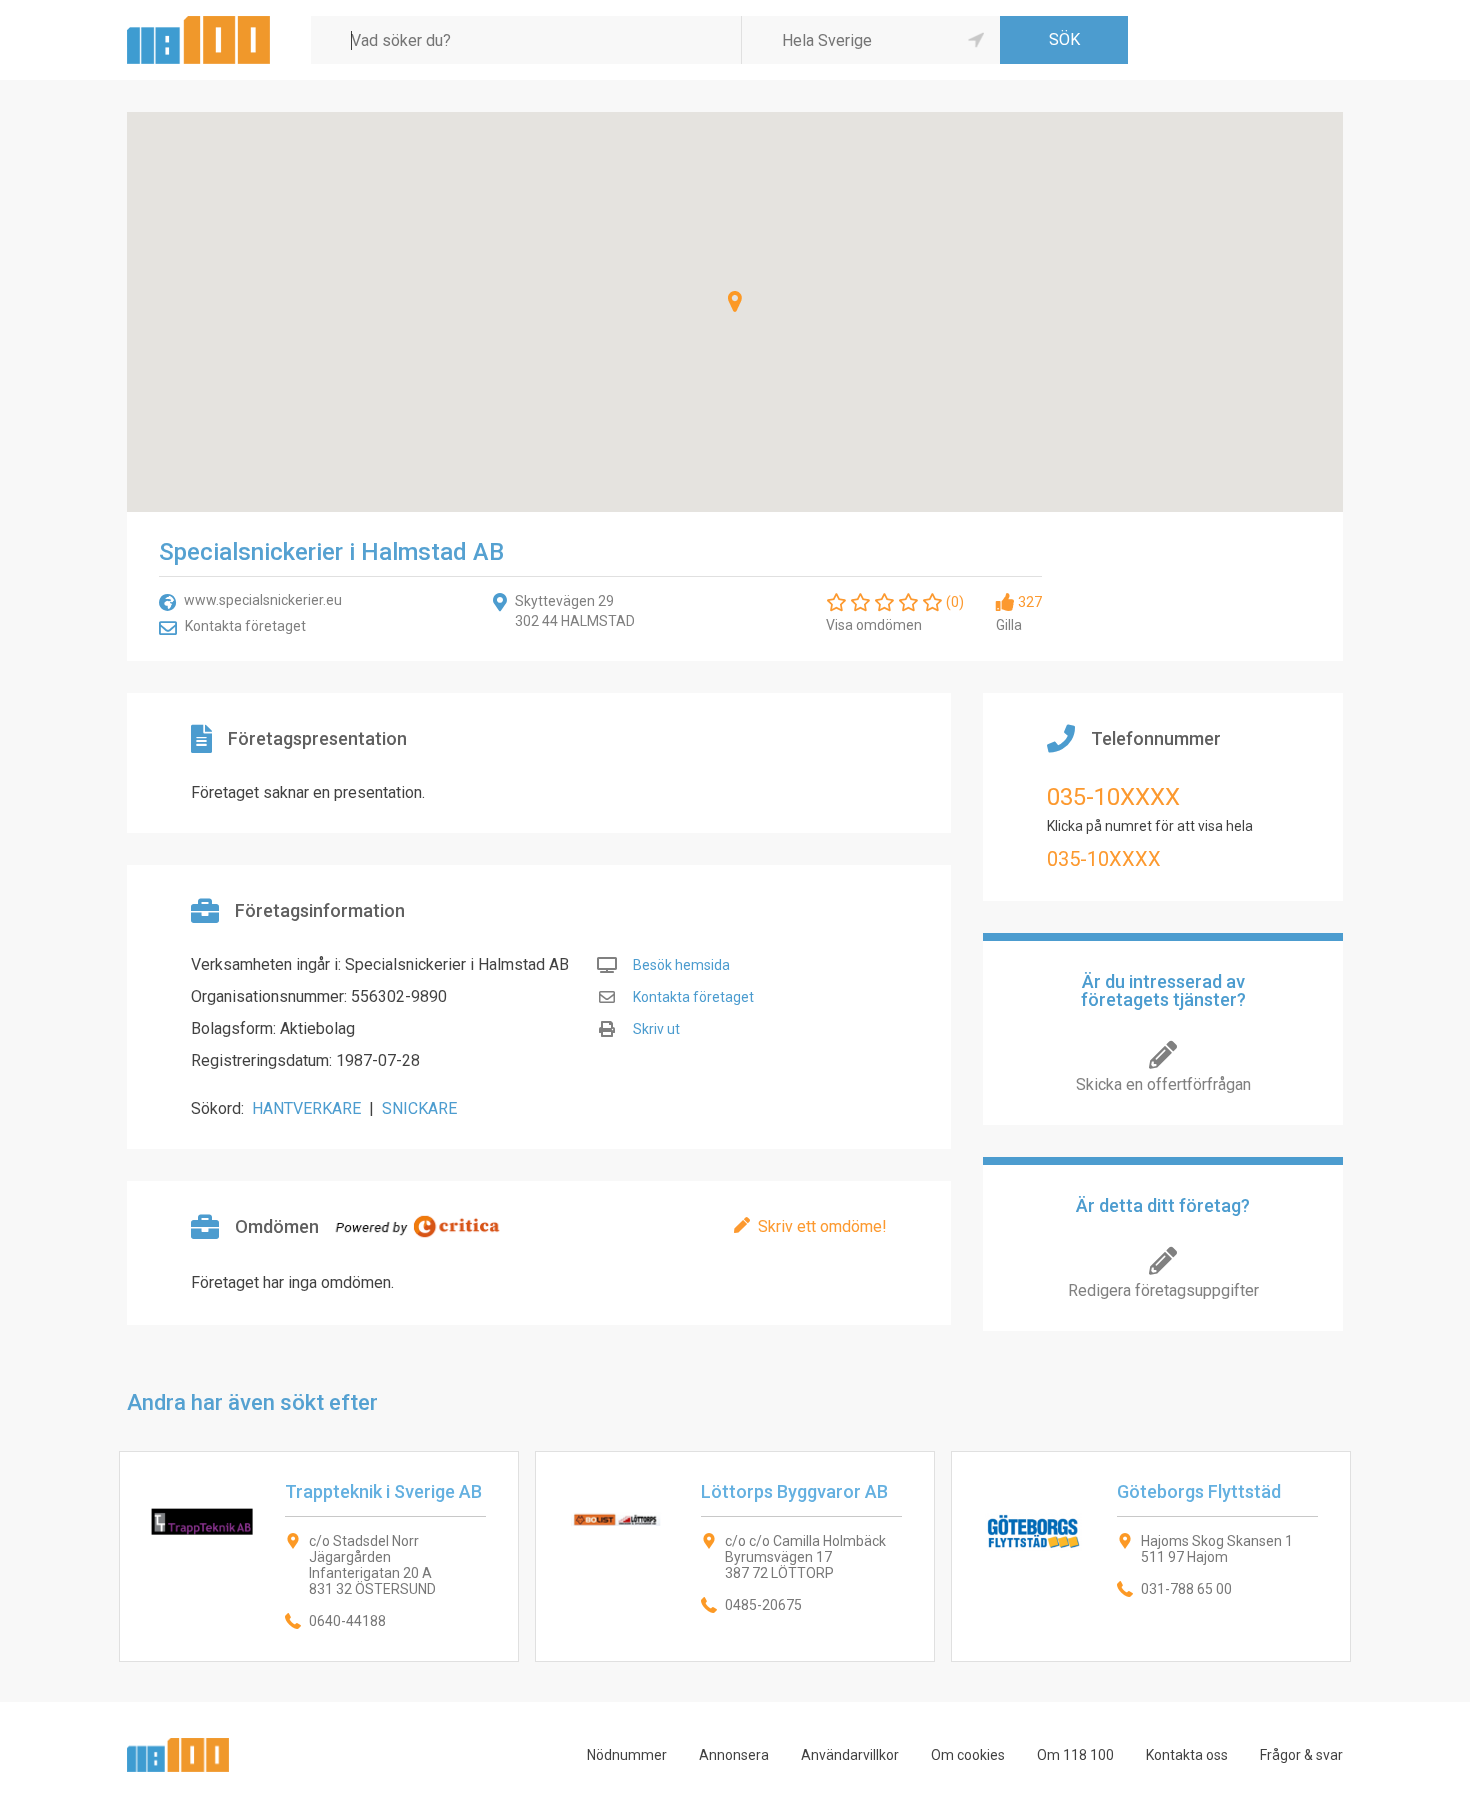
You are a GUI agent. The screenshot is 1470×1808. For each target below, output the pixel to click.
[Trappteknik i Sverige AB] (319, 1556)
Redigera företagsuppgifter (1163, 1290)
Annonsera (734, 1755)
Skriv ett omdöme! (822, 1226)
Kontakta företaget (245, 626)
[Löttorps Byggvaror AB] (735, 1556)
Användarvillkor (850, 1755)
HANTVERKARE (306, 1108)
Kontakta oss (1187, 1755)
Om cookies (968, 1755)
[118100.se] (198, 23)
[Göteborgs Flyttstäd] (1151, 1556)
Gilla (1009, 625)
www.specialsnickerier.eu (263, 600)
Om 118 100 (1075, 1755)
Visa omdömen (874, 625)
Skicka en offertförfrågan (1163, 1084)
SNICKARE (419, 1108)
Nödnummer (627, 1755)
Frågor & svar (1301, 1755)
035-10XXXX (1113, 797)
